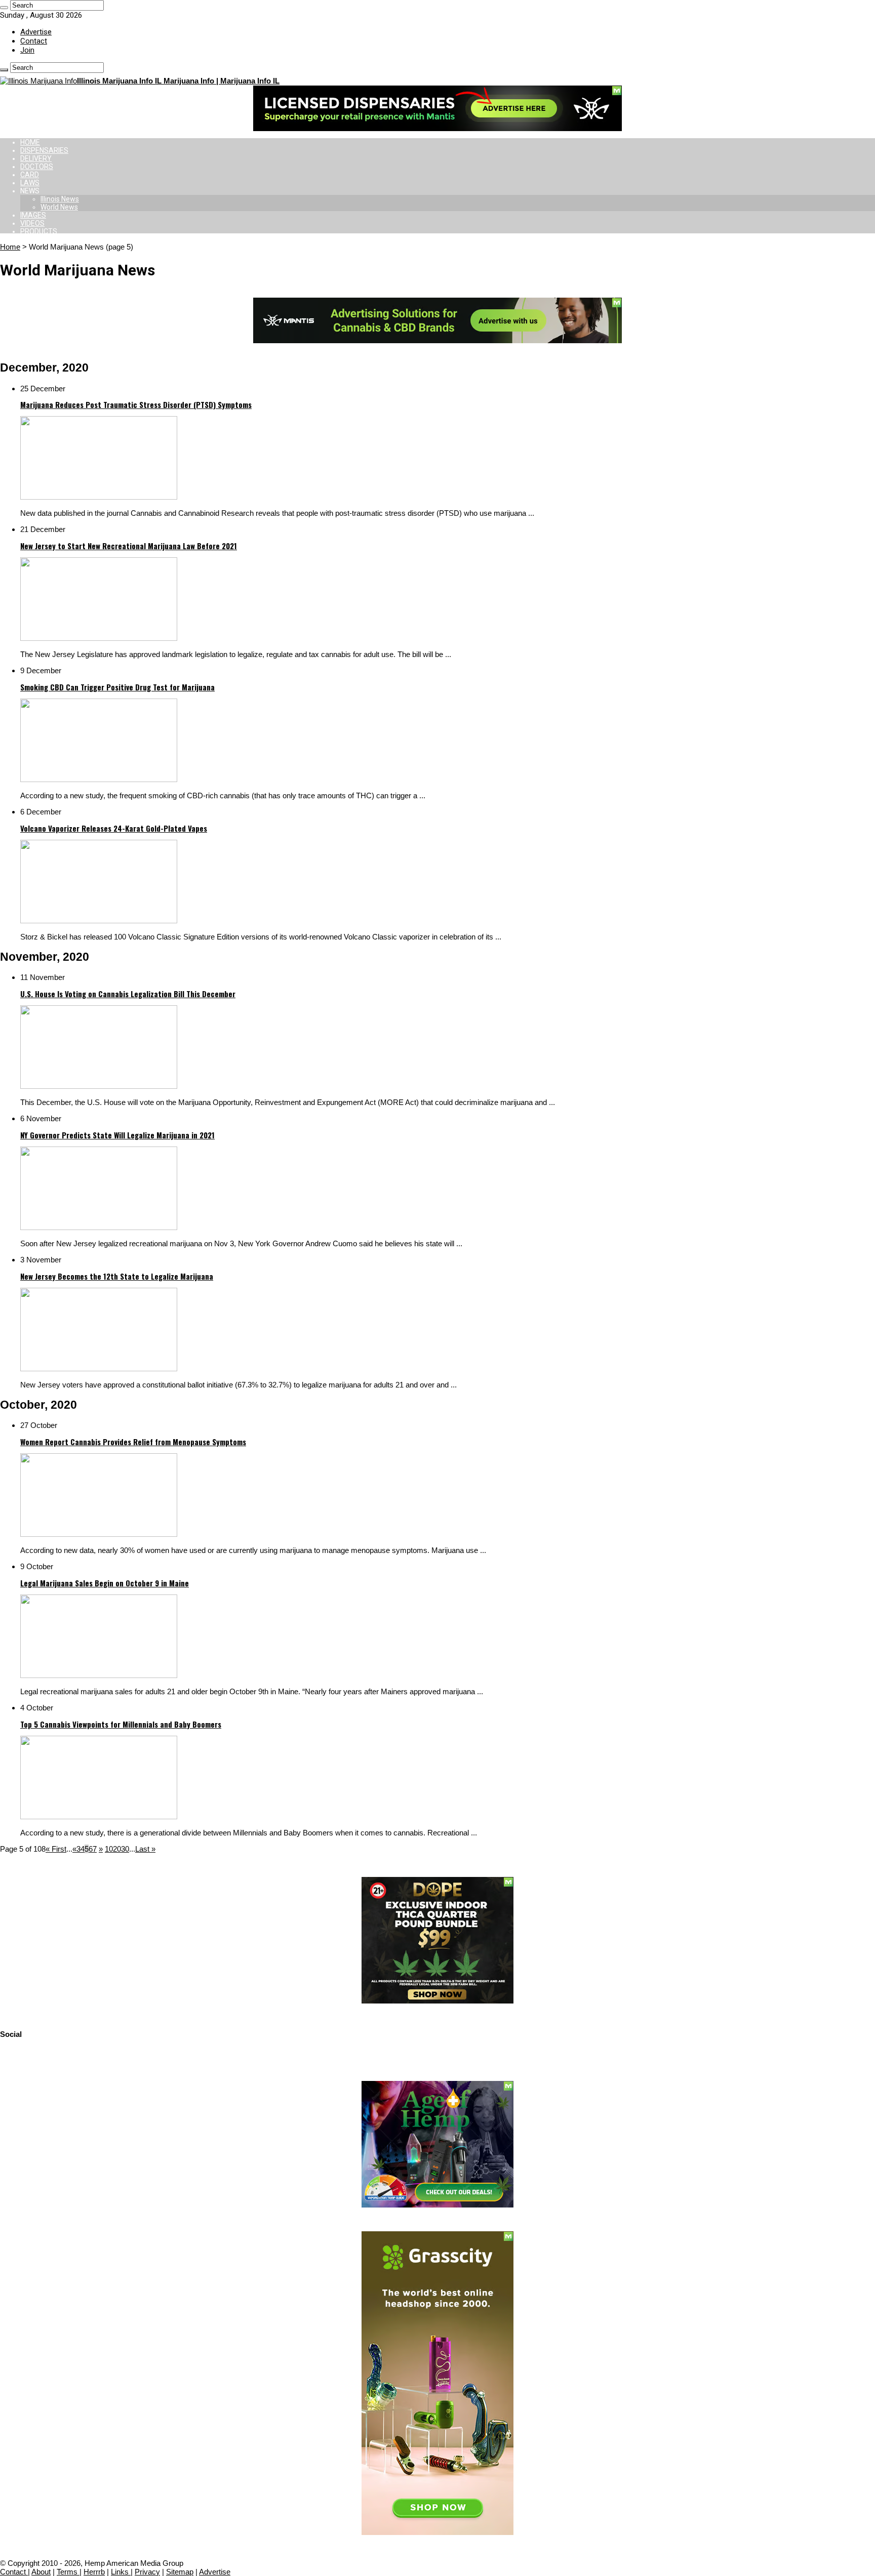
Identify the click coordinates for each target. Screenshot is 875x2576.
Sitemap (180, 2572)
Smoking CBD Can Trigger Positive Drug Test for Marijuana (117, 687)
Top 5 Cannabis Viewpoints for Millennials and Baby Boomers (121, 1724)
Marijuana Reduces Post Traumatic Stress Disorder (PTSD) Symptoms (136, 404)
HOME (30, 142)
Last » (145, 1849)
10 (109, 1849)
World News (59, 207)
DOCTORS (37, 167)
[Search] (4, 8)
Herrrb (94, 2572)
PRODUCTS (39, 231)
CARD (30, 175)
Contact (34, 41)
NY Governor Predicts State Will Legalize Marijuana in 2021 (117, 1135)
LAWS (30, 183)
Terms (68, 2572)
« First (56, 1849)
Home (10, 247)
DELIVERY (36, 158)
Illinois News (60, 199)
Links (121, 2572)
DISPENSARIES (44, 150)
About (41, 2572)
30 (125, 1849)
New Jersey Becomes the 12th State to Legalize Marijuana (117, 1276)
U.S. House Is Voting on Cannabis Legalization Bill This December (128, 994)
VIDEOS (32, 223)
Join (27, 50)
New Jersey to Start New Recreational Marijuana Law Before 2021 (129, 546)
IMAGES (33, 215)
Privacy (147, 2572)
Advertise (36, 32)
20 (117, 1849)
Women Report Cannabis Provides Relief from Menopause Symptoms (133, 1442)
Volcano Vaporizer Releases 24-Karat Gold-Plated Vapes (114, 828)
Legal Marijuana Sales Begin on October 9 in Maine (105, 1583)
